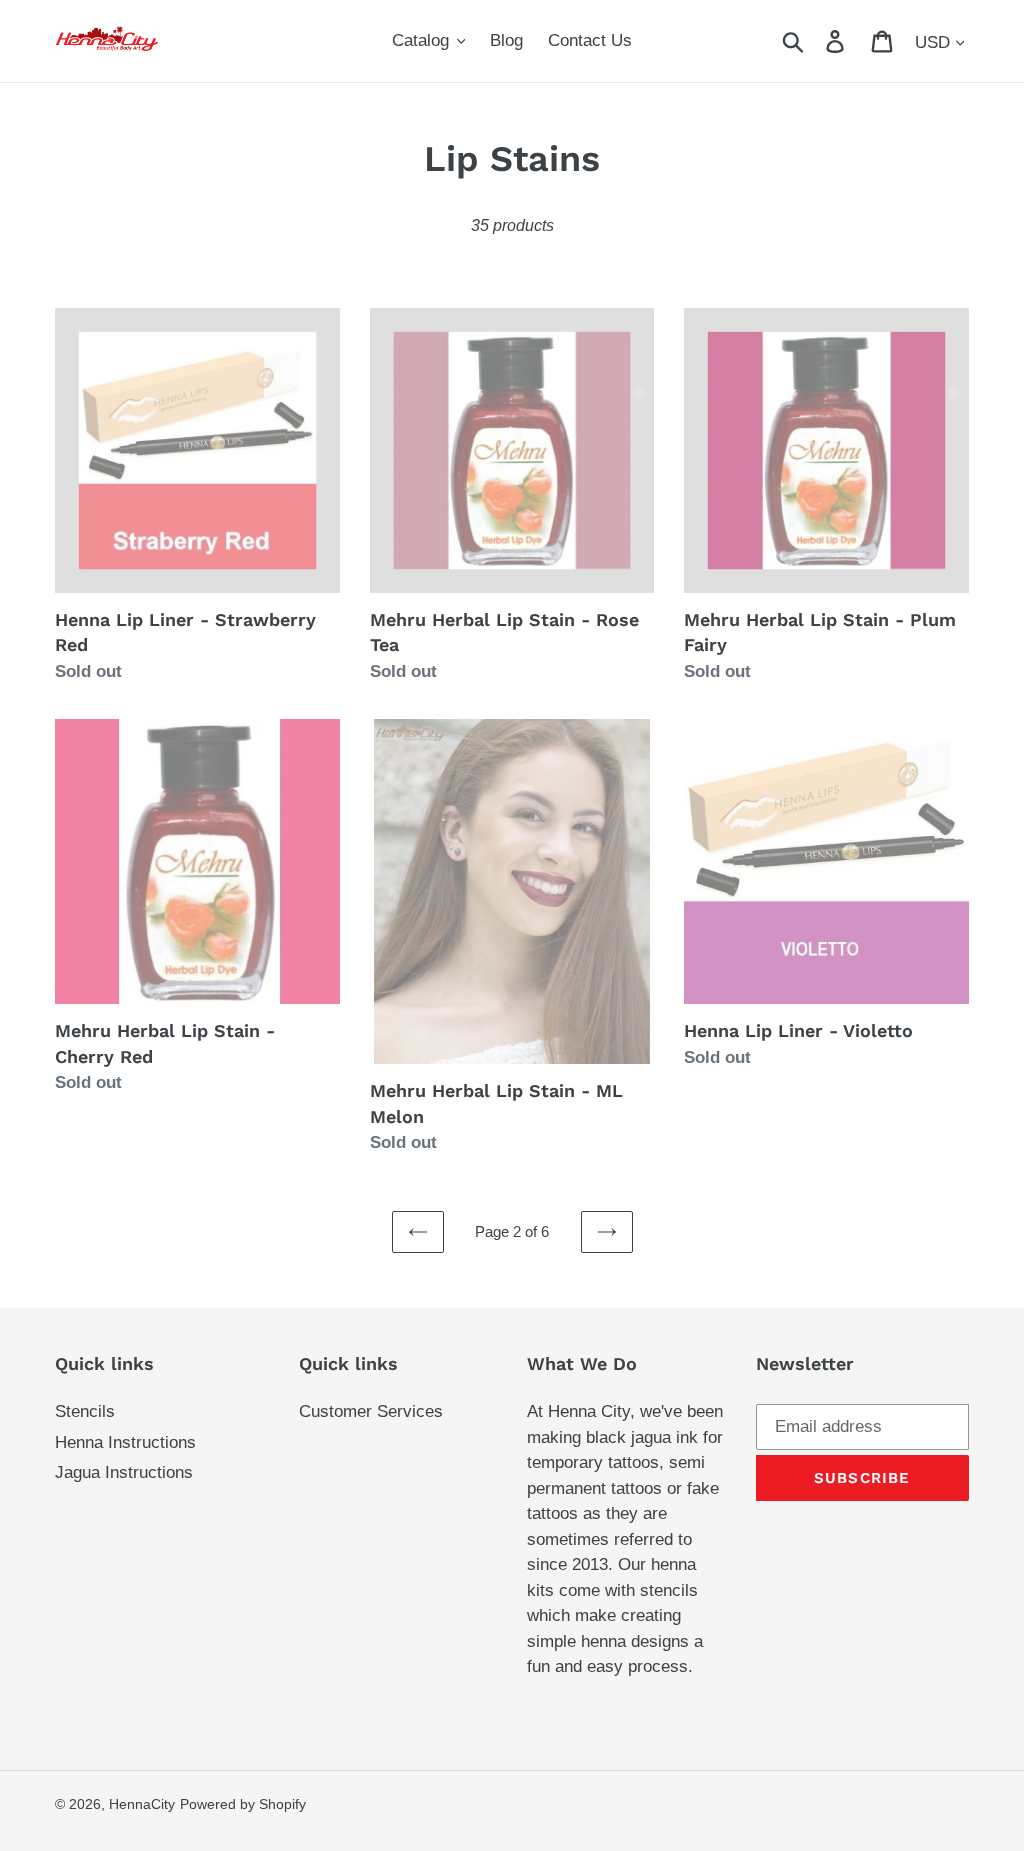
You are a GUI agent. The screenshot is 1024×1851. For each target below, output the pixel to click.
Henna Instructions (125, 1442)
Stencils (85, 1411)
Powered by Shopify (243, 1804)
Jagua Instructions (124, 1472)
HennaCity (142, 1804)
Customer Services (371, 1411)
